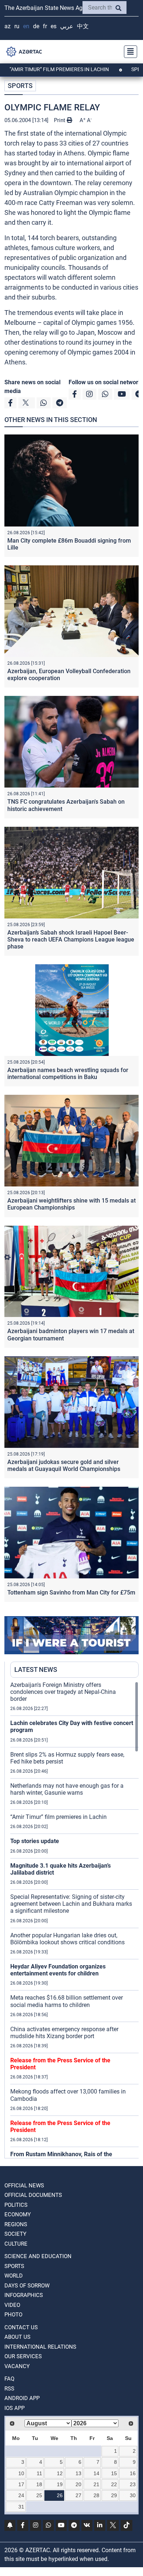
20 (78, 2484)
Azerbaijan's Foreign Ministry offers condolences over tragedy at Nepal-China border (63, 1692)
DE (36, 26)
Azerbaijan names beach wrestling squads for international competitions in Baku (68, 1074)
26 (60, 2495)
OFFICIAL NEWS (24, 2186)
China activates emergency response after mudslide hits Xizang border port (64, 2033)
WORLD (14, 2276)
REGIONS (16, 2224)
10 (21, 2473)
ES (54, 26)
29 (114, 2495)
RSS (9, 2389)
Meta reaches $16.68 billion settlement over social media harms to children (67, 2001)
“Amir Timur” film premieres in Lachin (58, 1817)
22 (114, 2484)
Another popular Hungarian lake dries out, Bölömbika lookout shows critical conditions (67, 1939)
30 (133, 2495)
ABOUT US (17, 2337)
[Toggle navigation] (128, 52)
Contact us (21, 2327)
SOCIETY (15, 2234)
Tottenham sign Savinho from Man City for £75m (71, 1592)
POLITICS (16, 2205)
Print (60, 120)
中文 (83, 26)
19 (60, 2484)
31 (21, 2507)
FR (45, 26)
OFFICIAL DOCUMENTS (33, 2195)
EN (26, 26)
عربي (67, 26)
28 (96, 2495)
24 (21, 2495)
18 (39, 2484)
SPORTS (20, 86)
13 (78, 2473)
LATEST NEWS (36, 1669)
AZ (8, 26)
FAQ (9, 2379)
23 (133, 2484)
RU (17, 26)
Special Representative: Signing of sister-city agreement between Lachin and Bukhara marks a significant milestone (71, 1904)
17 (21, 2484)
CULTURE (16, 2244)
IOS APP (14, 2408)
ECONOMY (18, 2214)
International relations (40, 2347)
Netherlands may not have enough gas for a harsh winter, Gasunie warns (67, 1789)
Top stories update (35, 1841)
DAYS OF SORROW (27, 2286)
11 (39, 2473)
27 (78, 2495)
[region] (74, 1920)
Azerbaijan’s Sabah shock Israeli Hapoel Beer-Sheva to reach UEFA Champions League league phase (71, 940)
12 (60, 2473)
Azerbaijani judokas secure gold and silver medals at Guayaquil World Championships (64, 1465)
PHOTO (13, 2315)
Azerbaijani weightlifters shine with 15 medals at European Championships (71, 1204)
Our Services (23, 2356)
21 (96, 2484)
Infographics (24, 2295)
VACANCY (17, 2366)
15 (114, 2473)
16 (133, 2473)
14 (96, 2473)
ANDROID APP (22, 2398)
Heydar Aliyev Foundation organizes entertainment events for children (58, 1970)
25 (39, 2495)
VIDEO (12, 2305)
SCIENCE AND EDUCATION (38, 2256)
